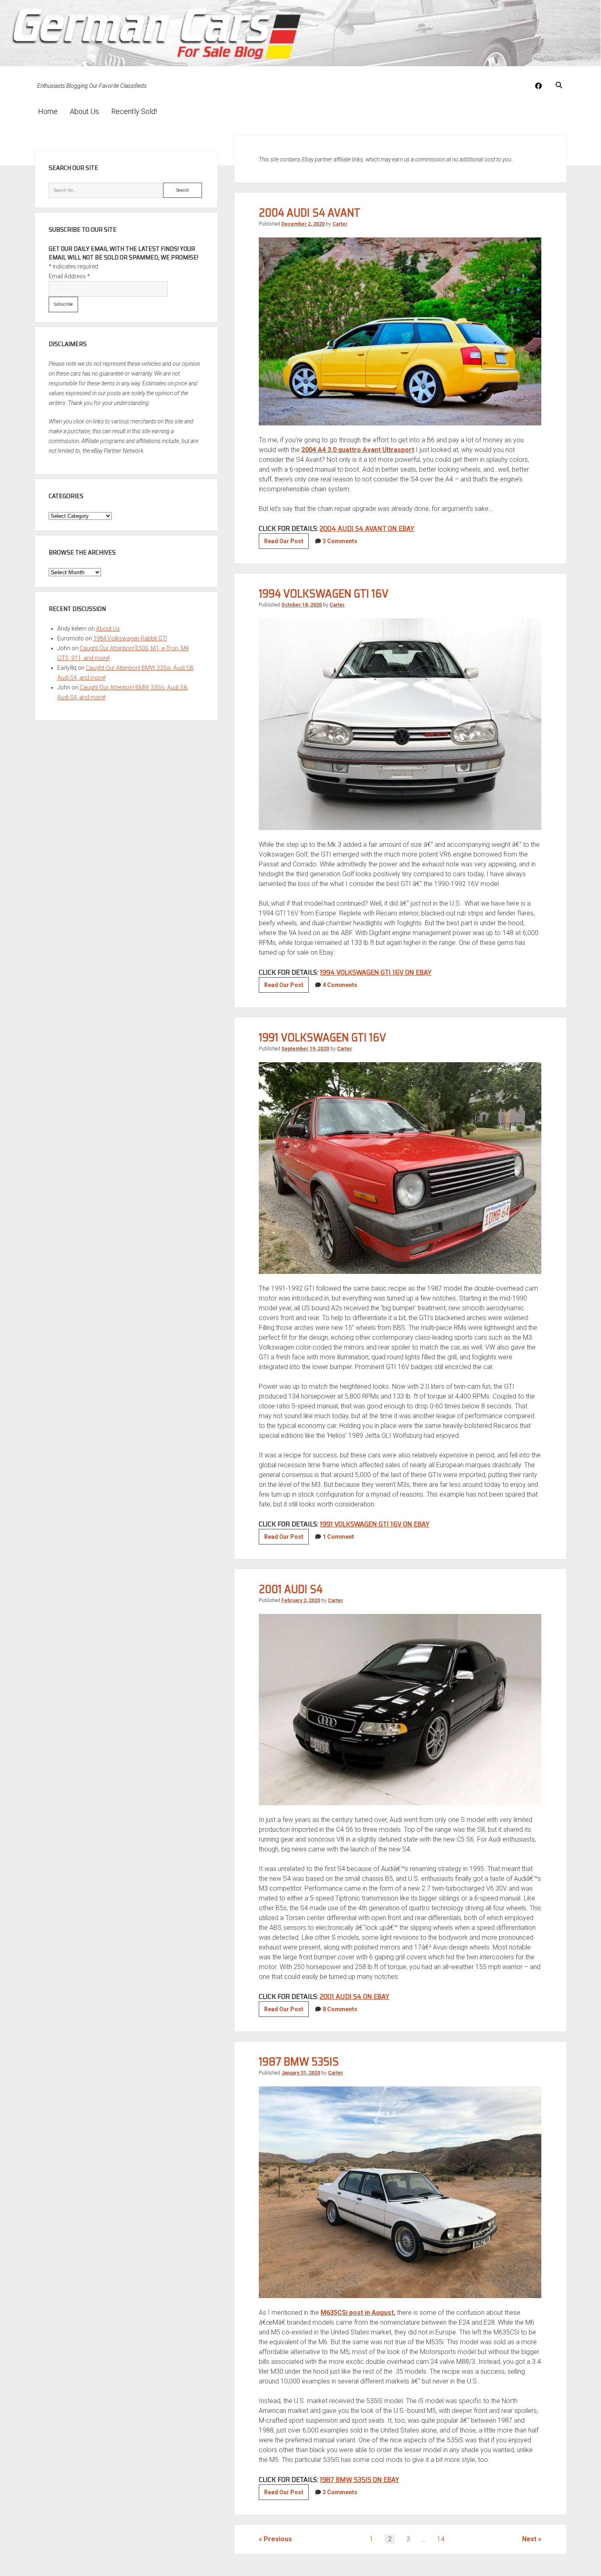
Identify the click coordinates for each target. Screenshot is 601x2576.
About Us (84, 111)
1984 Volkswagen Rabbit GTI (130, 638)
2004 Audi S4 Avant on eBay (367, 528)
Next (529, 2539)
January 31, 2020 (301, 2073)
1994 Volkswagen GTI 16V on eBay (376, 972)
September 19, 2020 (305, 1049)
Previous (278, 2539)
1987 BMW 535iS (299, 2061)
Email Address (69, 276)
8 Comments (340, 2009)
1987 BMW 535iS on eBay (359, 2480)
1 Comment (338, 1537)
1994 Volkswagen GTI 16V (324, 593)
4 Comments (340, 985)
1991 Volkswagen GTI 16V (322, 1037)
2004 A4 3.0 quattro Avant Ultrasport (358, 450)
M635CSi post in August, (358, 2313)
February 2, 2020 (301, 1600)
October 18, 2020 (302, 605)
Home (48, 111)
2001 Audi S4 (291, 1589)
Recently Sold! (134, 111)
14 (441, 2539)
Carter (340, 224)
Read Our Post (286, 543)
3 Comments (340, 541)
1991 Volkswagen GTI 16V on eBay (375, 1524)
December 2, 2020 (303, 224)
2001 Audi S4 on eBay (354, 1996)
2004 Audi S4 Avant (309, 213)
